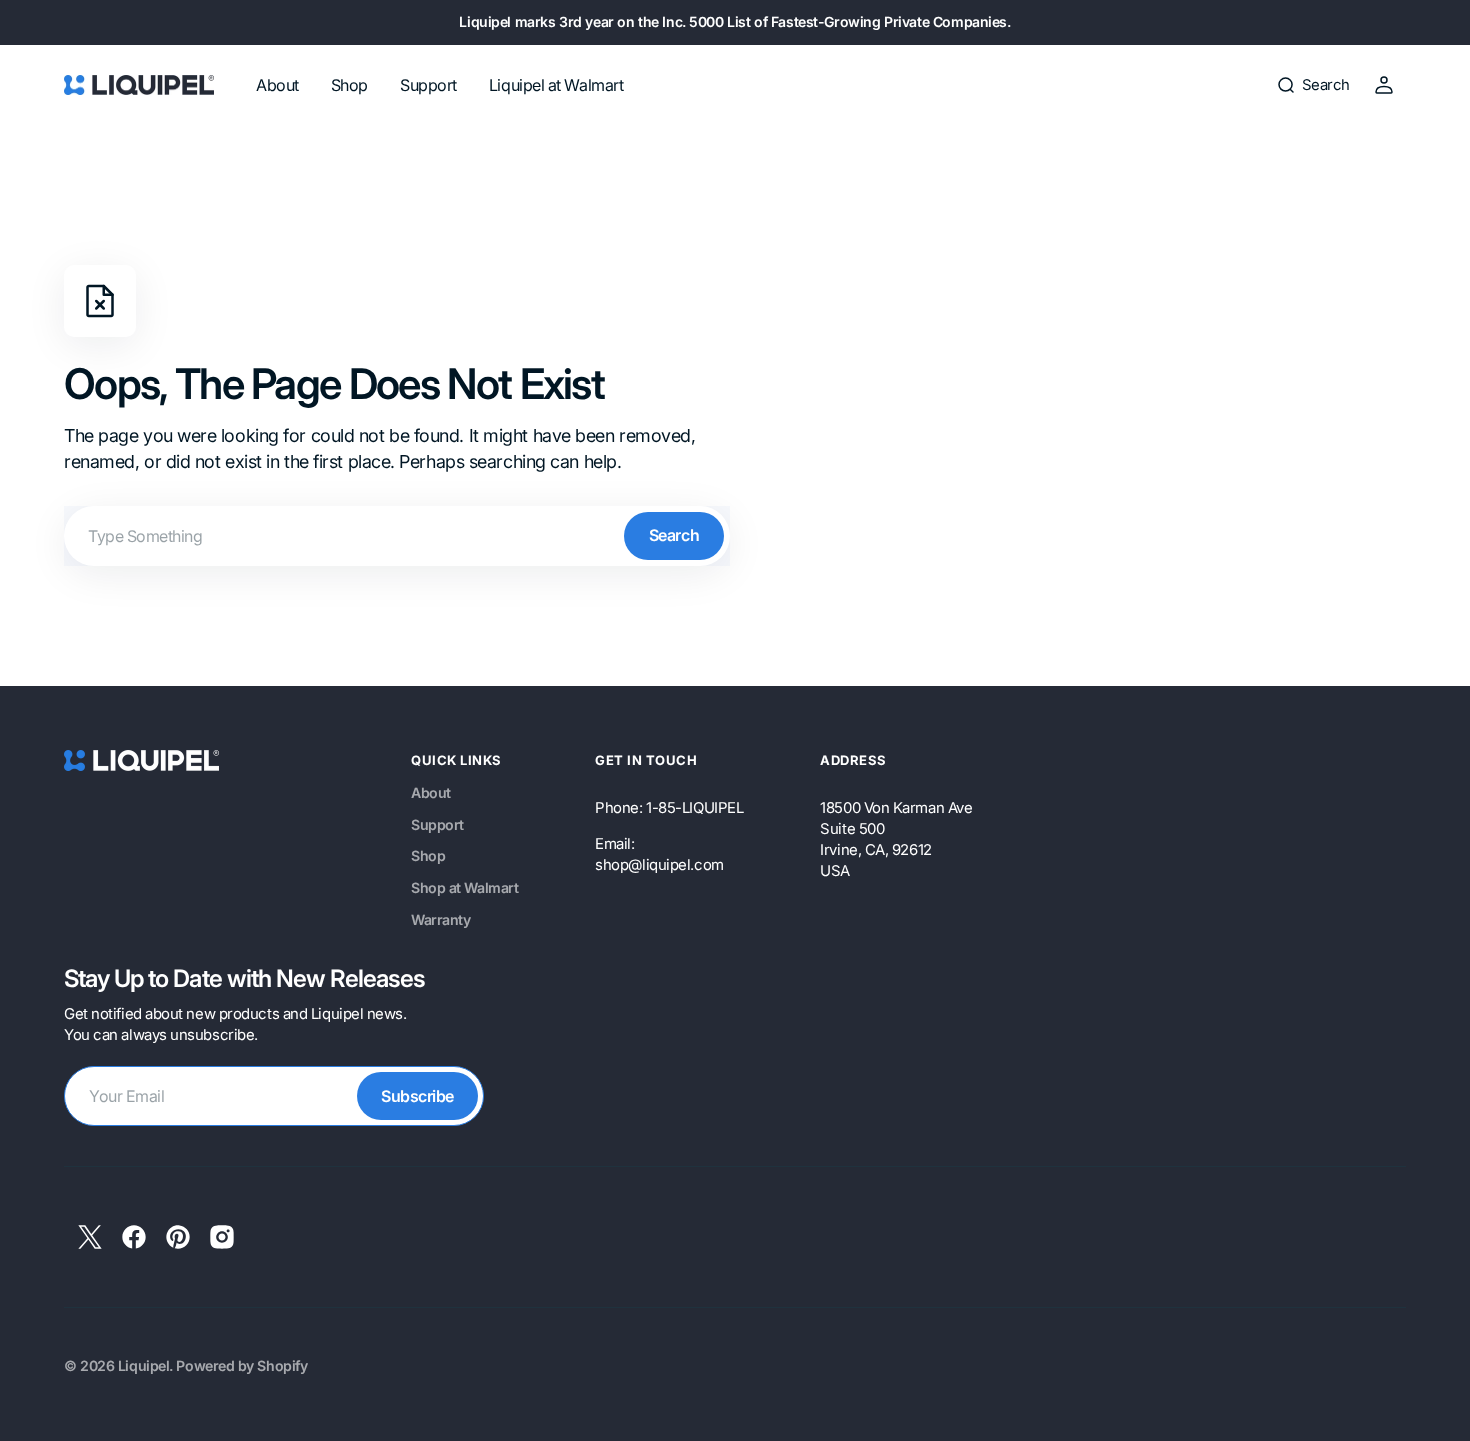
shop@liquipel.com (659, 865)
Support (437, 824)
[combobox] (397, 536)
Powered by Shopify (241, 1365)
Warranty (440, 919)
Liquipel (143, 1365)
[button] (1313, 85)
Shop (428, 855)
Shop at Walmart (464, 887)
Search (674, 535)
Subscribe (417, 1096)
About (431, 792)
